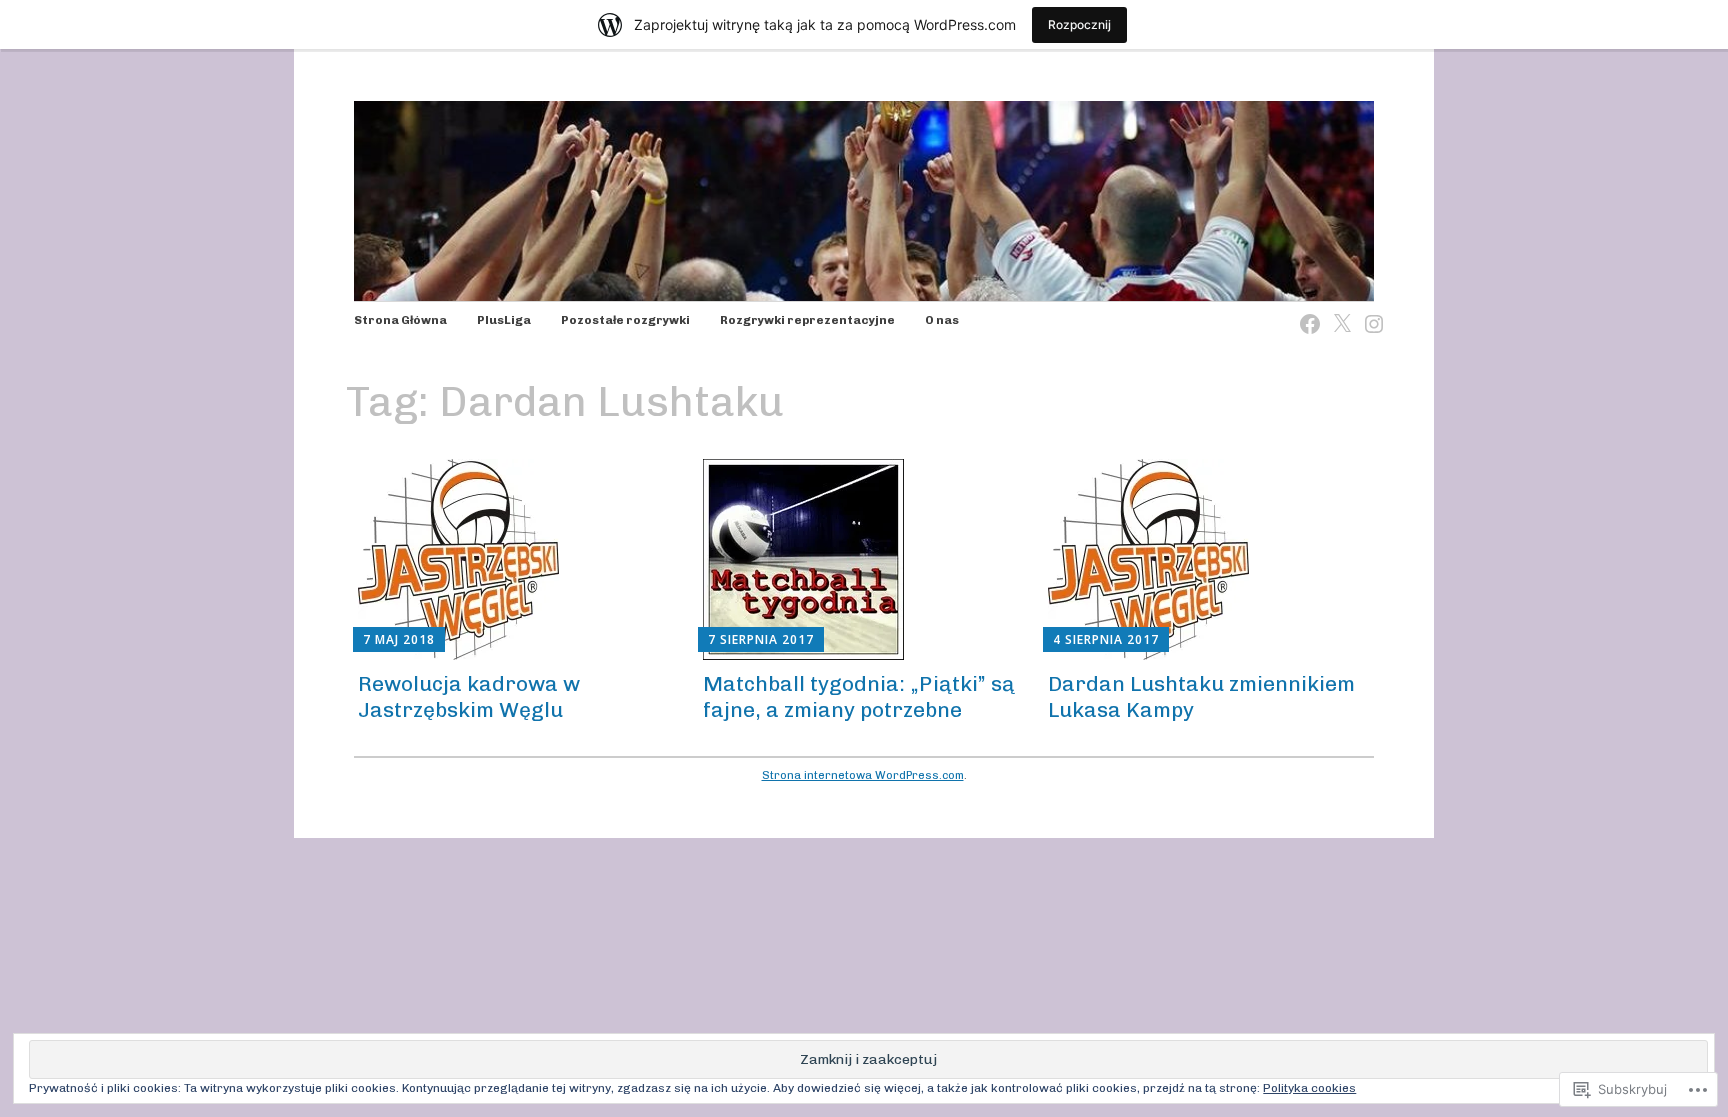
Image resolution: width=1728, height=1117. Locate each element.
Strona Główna (400, 320)
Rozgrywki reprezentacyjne (807, 320)
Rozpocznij (1079, 24)
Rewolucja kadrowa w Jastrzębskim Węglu (469, 696)
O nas (942, 320)
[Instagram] (1368, 311)
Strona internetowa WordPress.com (863, 775)
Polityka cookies (1309, 1088)
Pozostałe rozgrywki (625, 320)
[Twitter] (1336, 311)
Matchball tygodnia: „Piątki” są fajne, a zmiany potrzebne (859, 696)
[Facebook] (1304, 311)
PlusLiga (504, 320)
